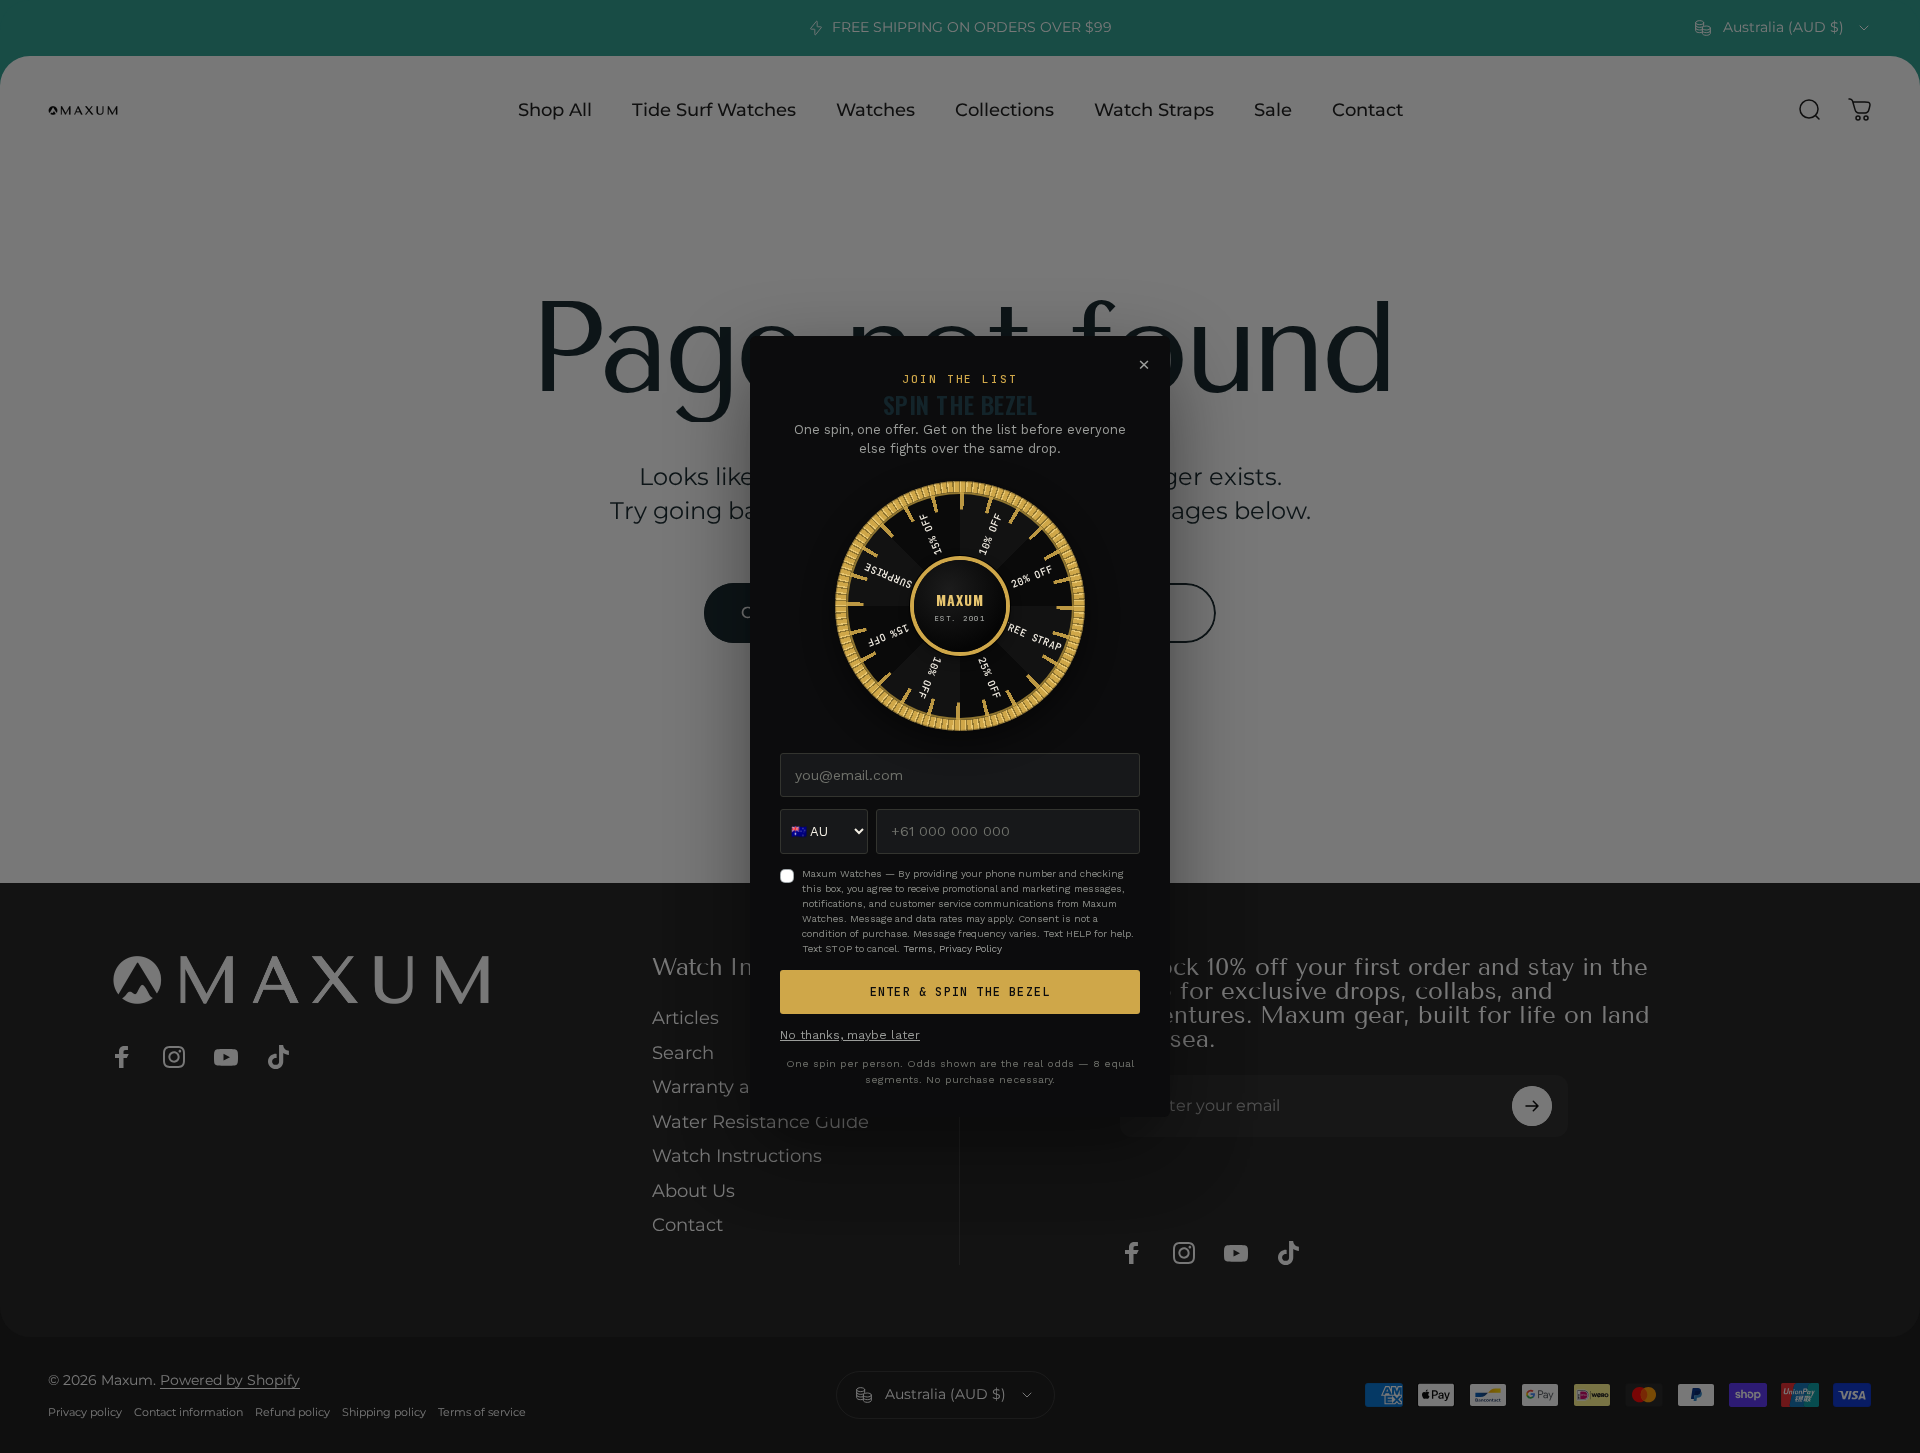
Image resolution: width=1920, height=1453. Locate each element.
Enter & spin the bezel (960, 992)
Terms (918, 948)
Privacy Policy (970, 948)
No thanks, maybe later (850, 1035)
